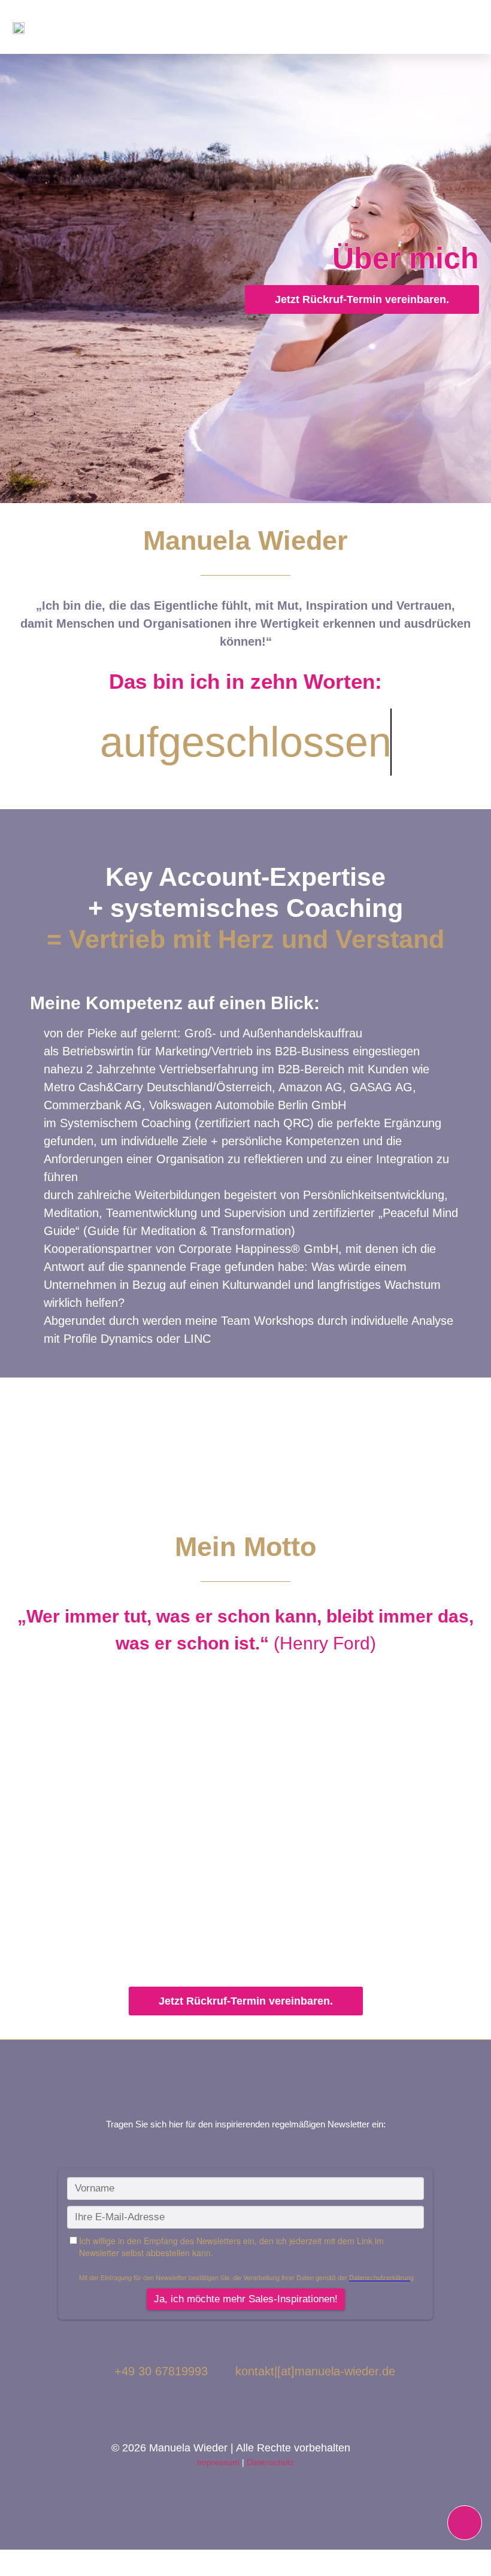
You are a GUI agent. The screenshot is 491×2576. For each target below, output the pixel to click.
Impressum (218, 2462)
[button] (476, 27)
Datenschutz (270, 2462)
